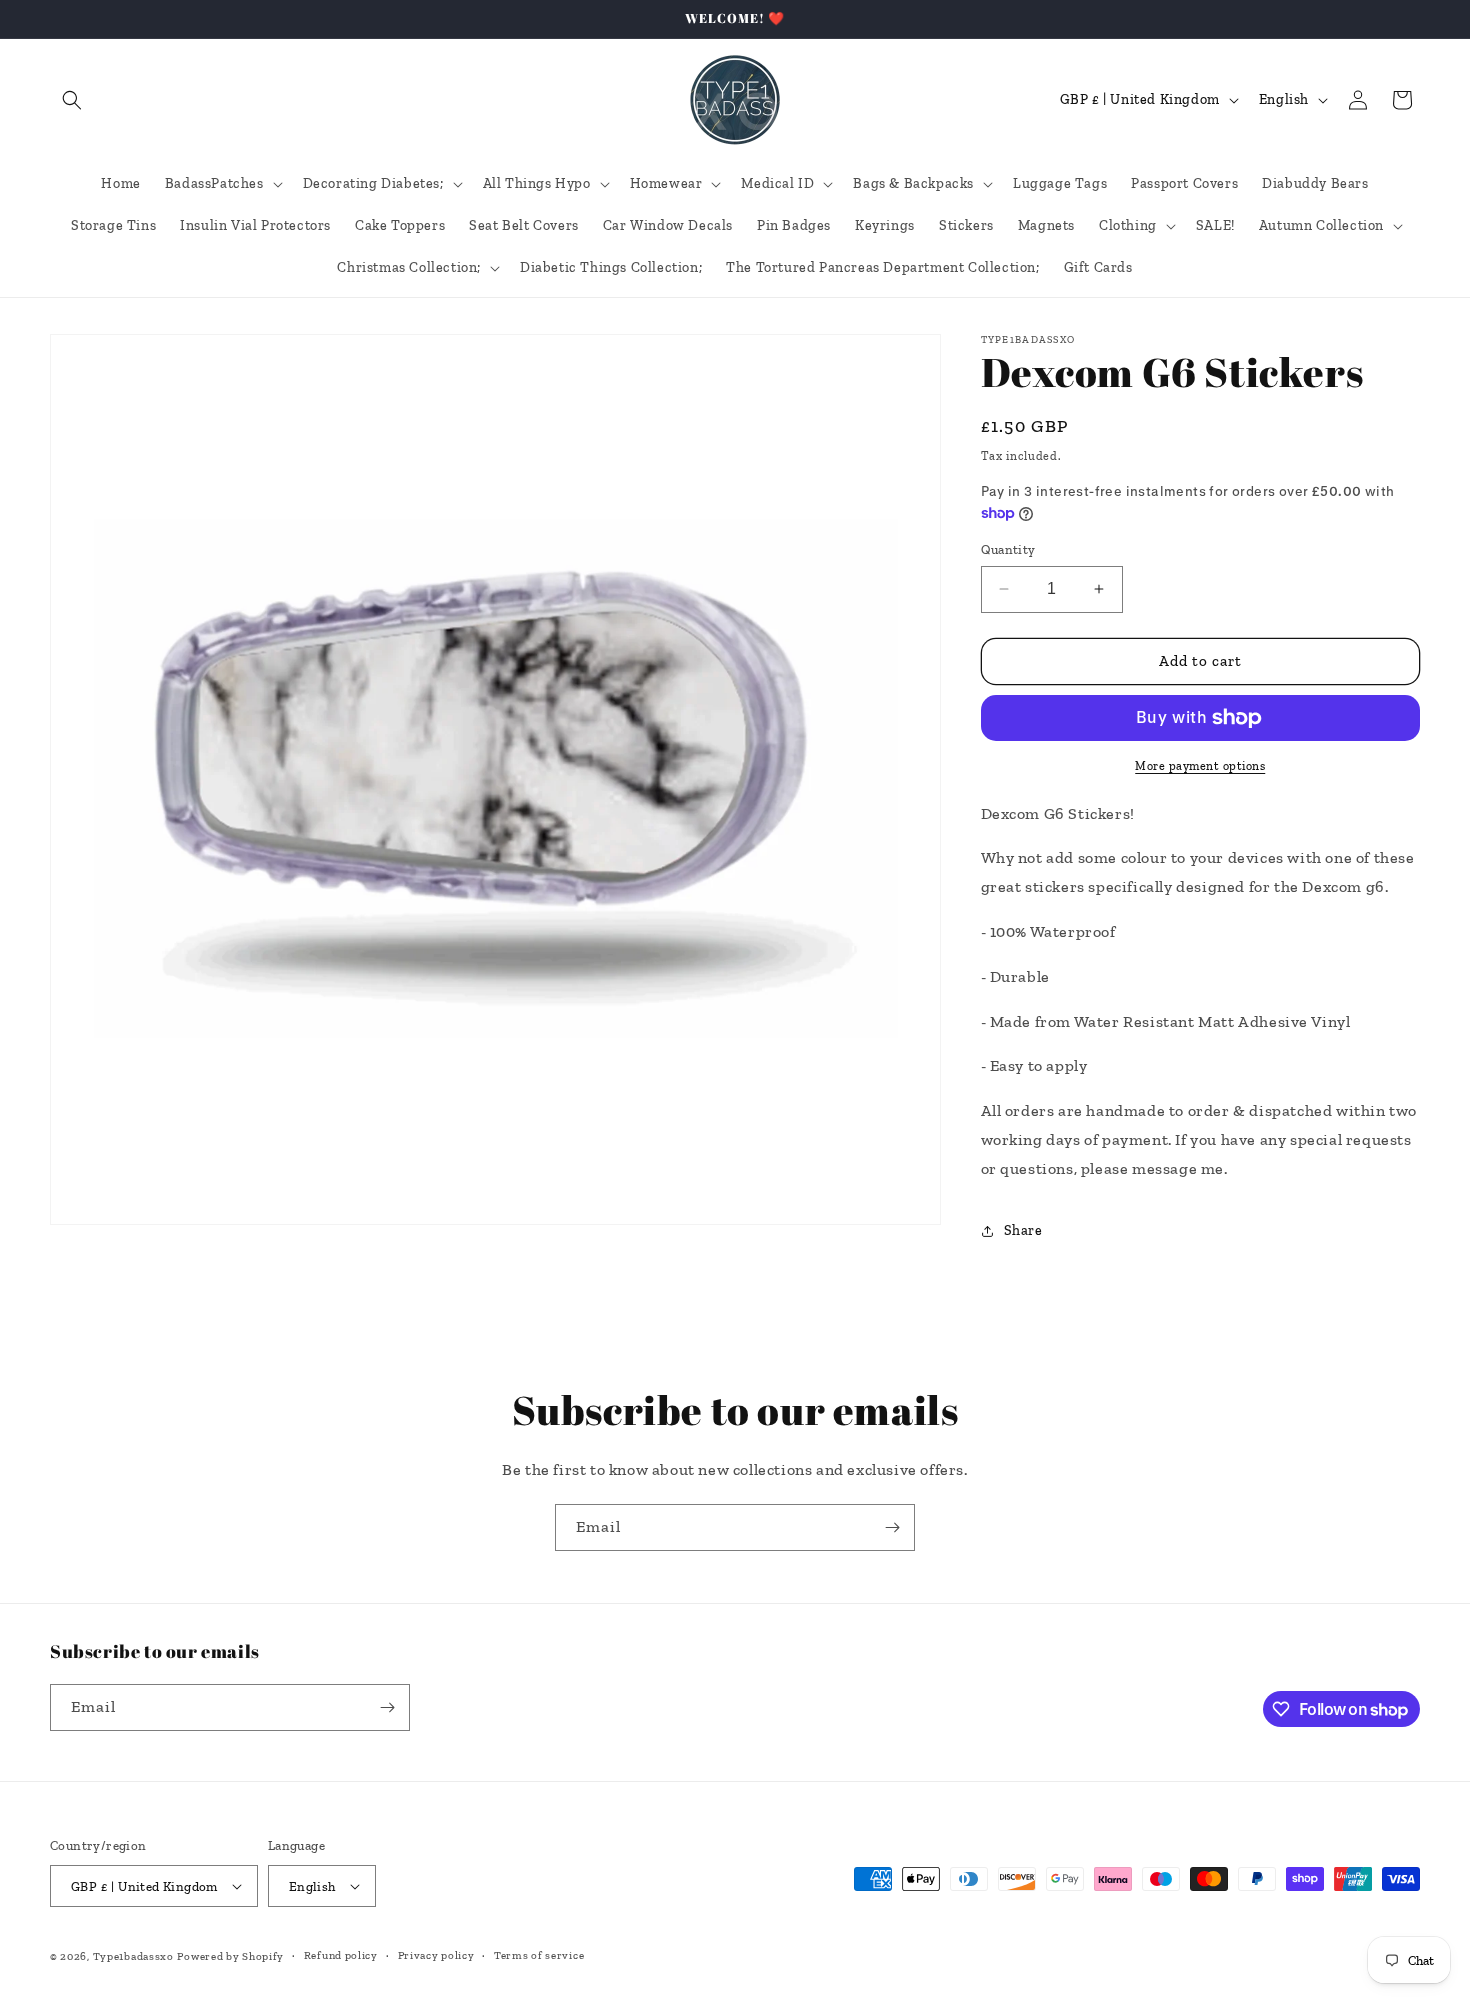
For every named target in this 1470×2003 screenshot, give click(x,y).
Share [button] (1023, 1230)
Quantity (1008, 549)
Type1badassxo (133, 1956)
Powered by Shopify (230, 1956)
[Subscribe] (892, 1527)
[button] (72, 100)
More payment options (1200, 766)
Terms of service (539, 1955)
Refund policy (341, 1955)
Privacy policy (436, 1955)
